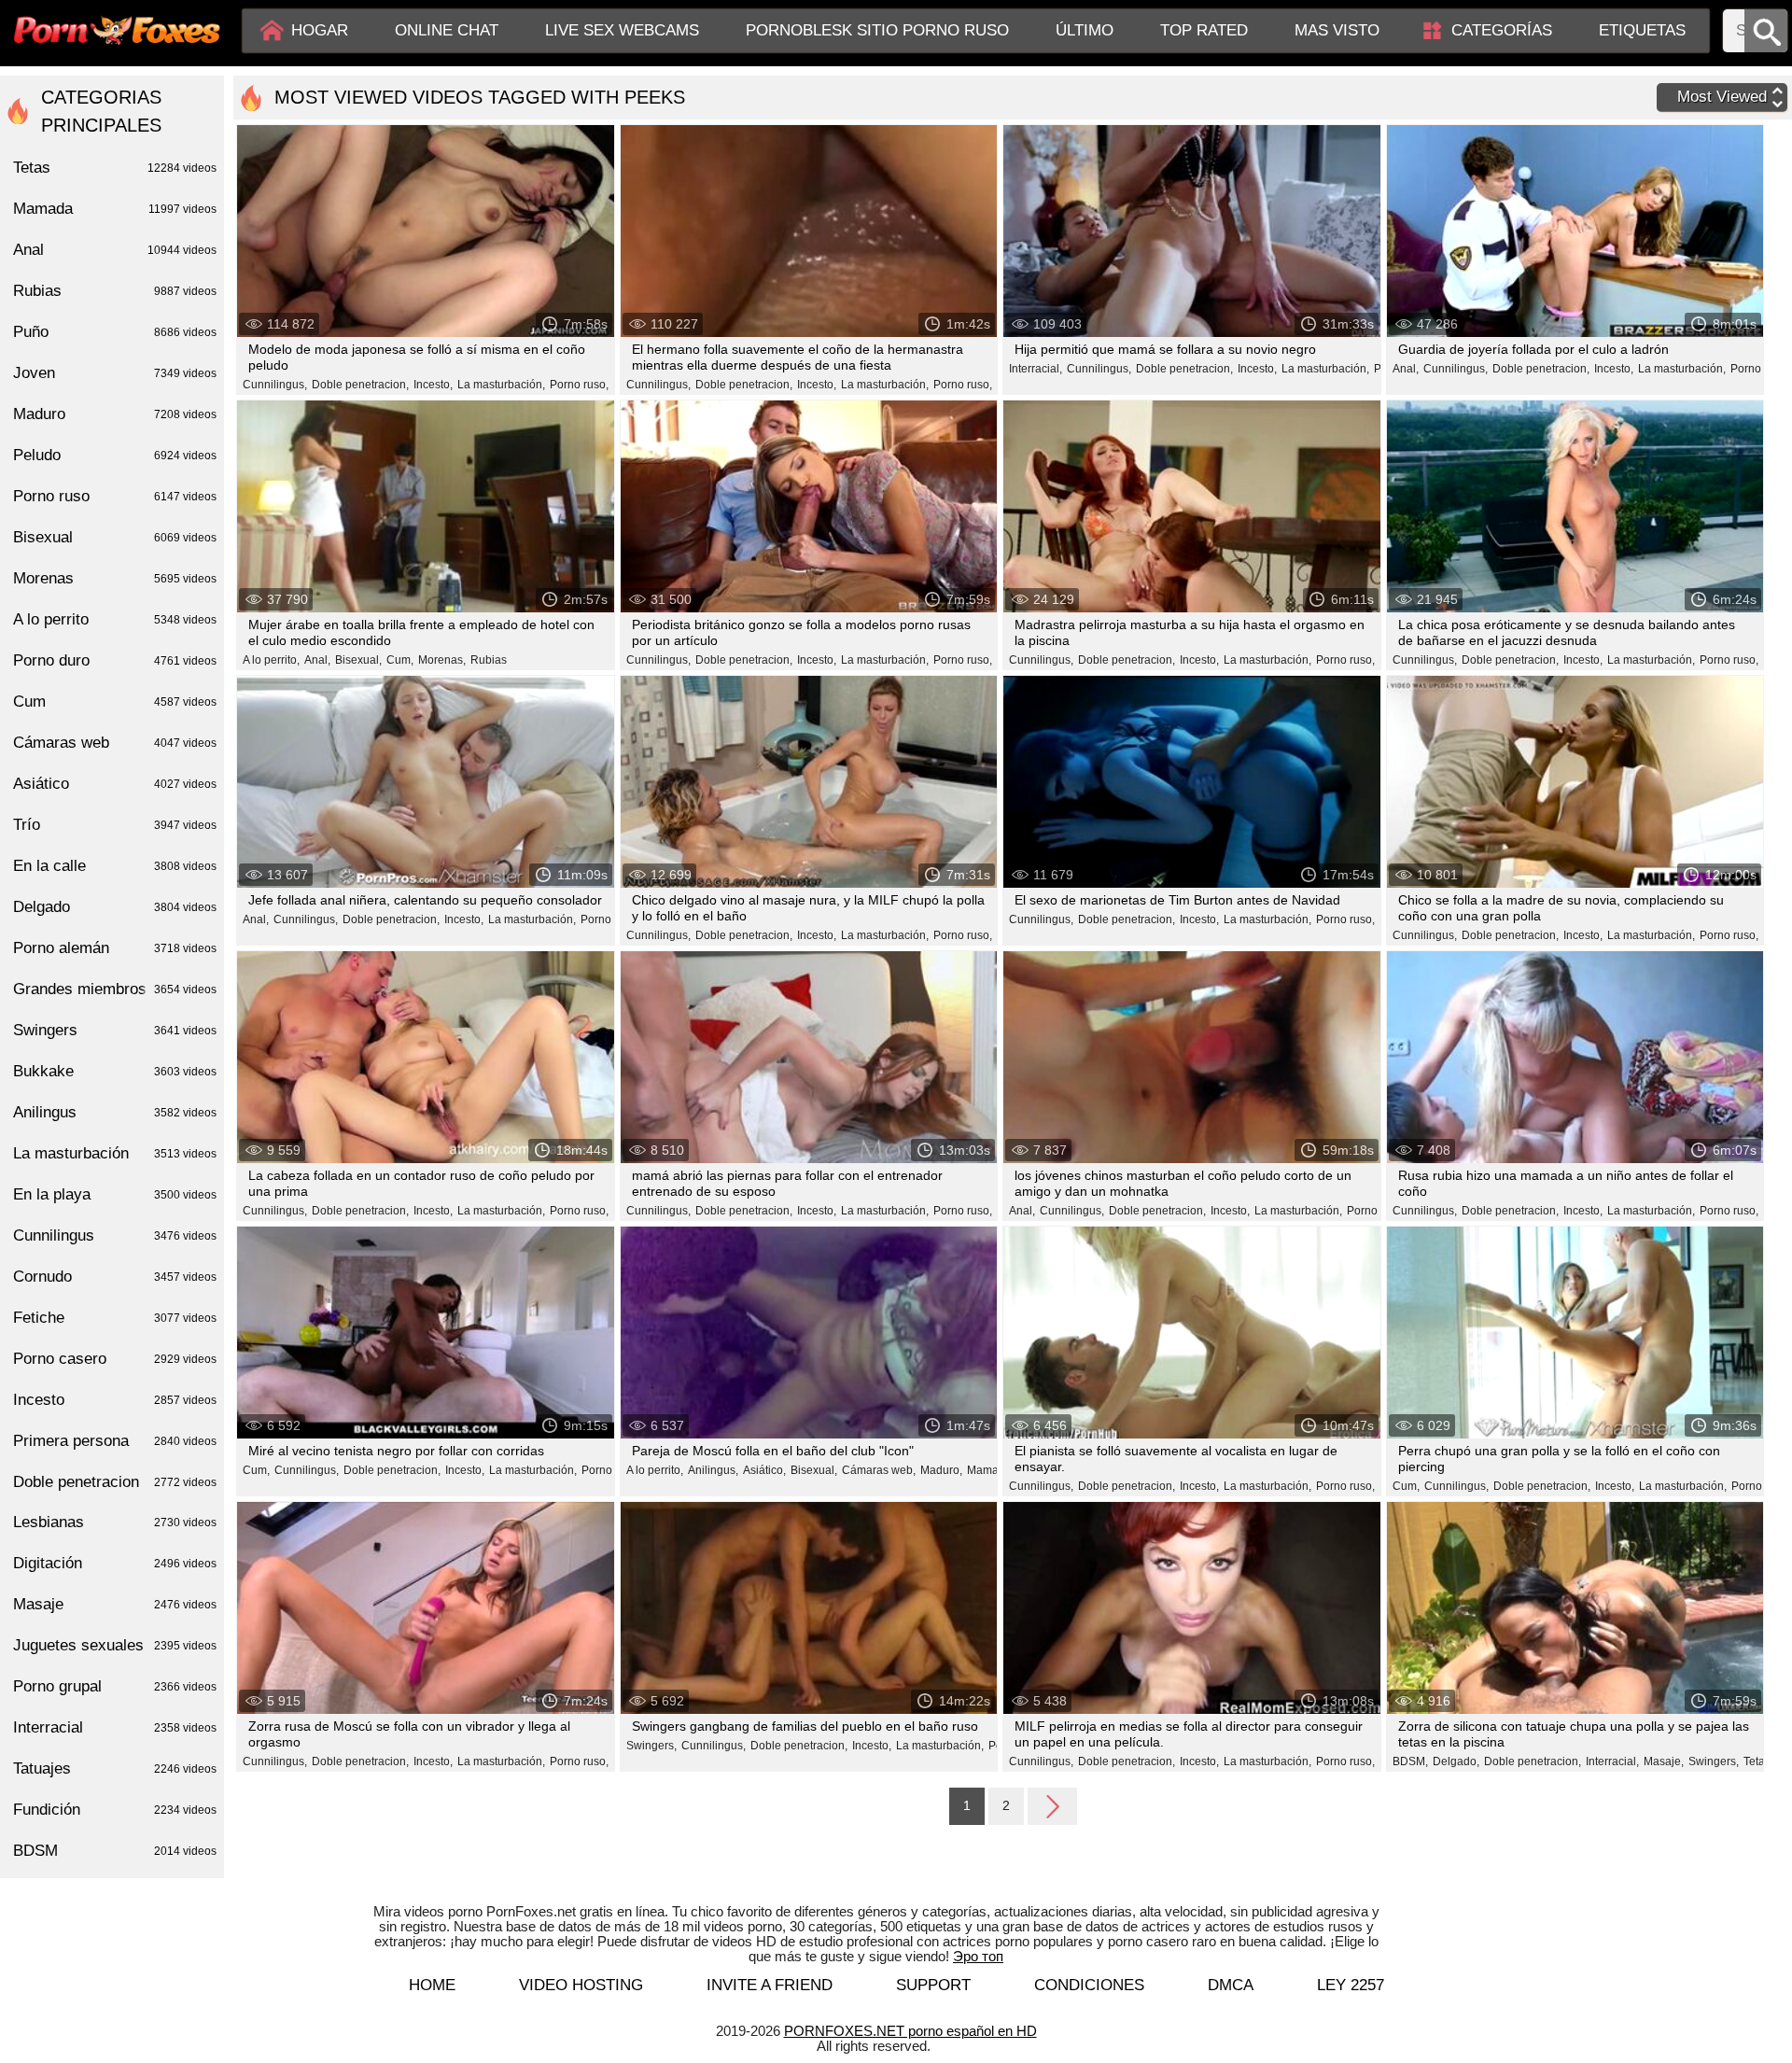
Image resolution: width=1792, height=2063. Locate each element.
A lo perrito (115, 619)
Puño (115, 332)
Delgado (115, 907)
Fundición (115, 1810)
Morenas (115, 578)
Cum (115, 702)
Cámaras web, (879, 1470)
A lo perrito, (271, 660)
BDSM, (1410, 1761)
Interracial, (1036, 369)
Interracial (115, 1727)
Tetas (1757, 1761)
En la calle (115, 866)
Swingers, (651, 1746)
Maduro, (941, 1470)
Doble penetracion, (360, 385)
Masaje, (1664, 1761)
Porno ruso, (579, 385)
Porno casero (115, 1359)
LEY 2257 (1351, 1985)
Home (432, 1985)
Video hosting (581, 1985)
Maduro (115, 414)
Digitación (115, 1563)
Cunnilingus (115, 1235)
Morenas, (442, 660)
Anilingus (115, 1112)
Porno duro (115, 660)
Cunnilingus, (275, 385)
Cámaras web (115, 743)
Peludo (115, 455)
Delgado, (1456, 1761)
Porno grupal (115, 1686)
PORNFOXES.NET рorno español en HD (910, 2031)
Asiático (115, 784)
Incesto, (433, 385)
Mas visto (1337, 30)
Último (1085, 30)
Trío (115, 825)
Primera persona (115, 1441)
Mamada (115, 209)
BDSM (115, 1851)
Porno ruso (115, 496)
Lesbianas (115, 1522)
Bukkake (115, 1071)
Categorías (1502, 30)
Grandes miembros (115, 989)
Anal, (1406, 369)
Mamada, (991, 1470)
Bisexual (115, 537)
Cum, (400, 660)
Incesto (115, 1400)
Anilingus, (713, 1470)
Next (1052, 1805)
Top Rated (1204, 30)
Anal (115, 250)
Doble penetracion (115, 1482)
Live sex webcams (622, 30)
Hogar (320, 30)
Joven (115, 373)
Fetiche (115, 1318)
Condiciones (1089, 1985)
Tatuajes (115, 1768)
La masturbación (115, 1153)
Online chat (447, 30)
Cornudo (115, 1277)
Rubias (489, 660)
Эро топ (978, 1956)
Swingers (115, 1030)
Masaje (115, 1604)
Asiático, (764, 1470)
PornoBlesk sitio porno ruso (877, 30)
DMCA (1231, 1985)
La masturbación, (501, 385)
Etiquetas (1642, 30)
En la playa (115, 1194)
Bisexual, (358, 660)
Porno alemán (115, 948)
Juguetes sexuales (115, 1645)
